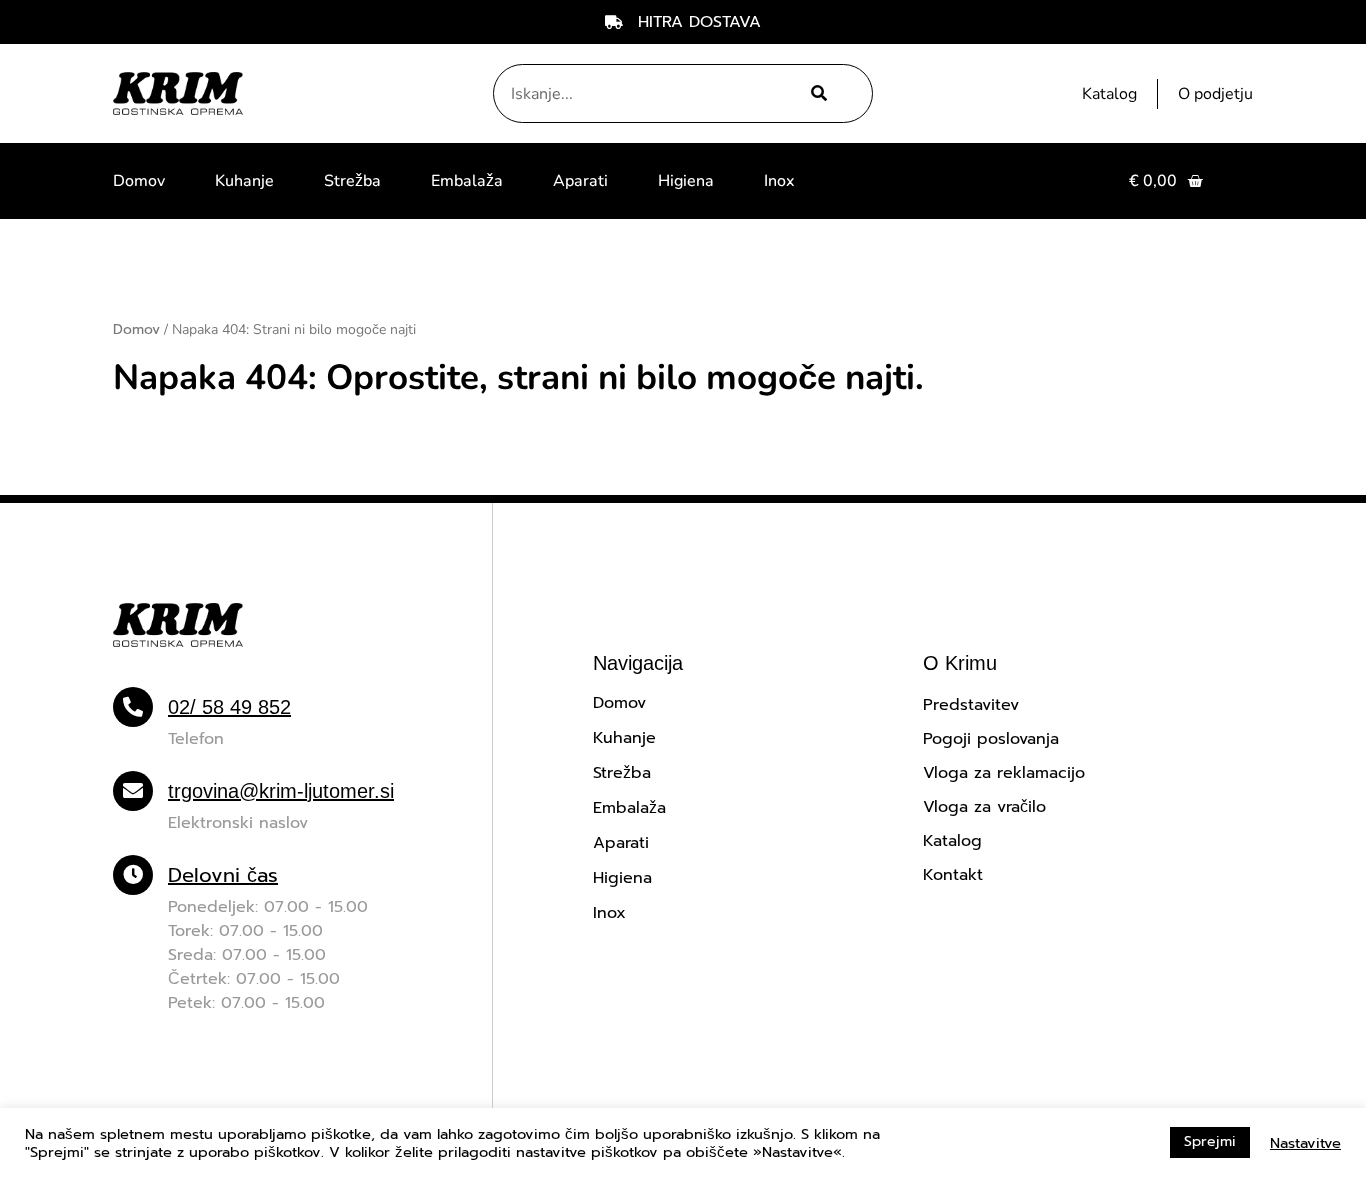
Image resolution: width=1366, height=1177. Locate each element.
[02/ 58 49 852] (133, 707)
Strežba (352, 181)
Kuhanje (244, 181)
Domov (139, 181)
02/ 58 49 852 (229, 707)
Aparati (580, 181)
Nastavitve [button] (1305, 1143)
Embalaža (467, 181)
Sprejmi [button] (1210, 1141)
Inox (779, 181)
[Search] (816, 93)
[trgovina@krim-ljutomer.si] (133, 791)
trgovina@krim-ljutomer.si (281, 791)
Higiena (686, 181)
